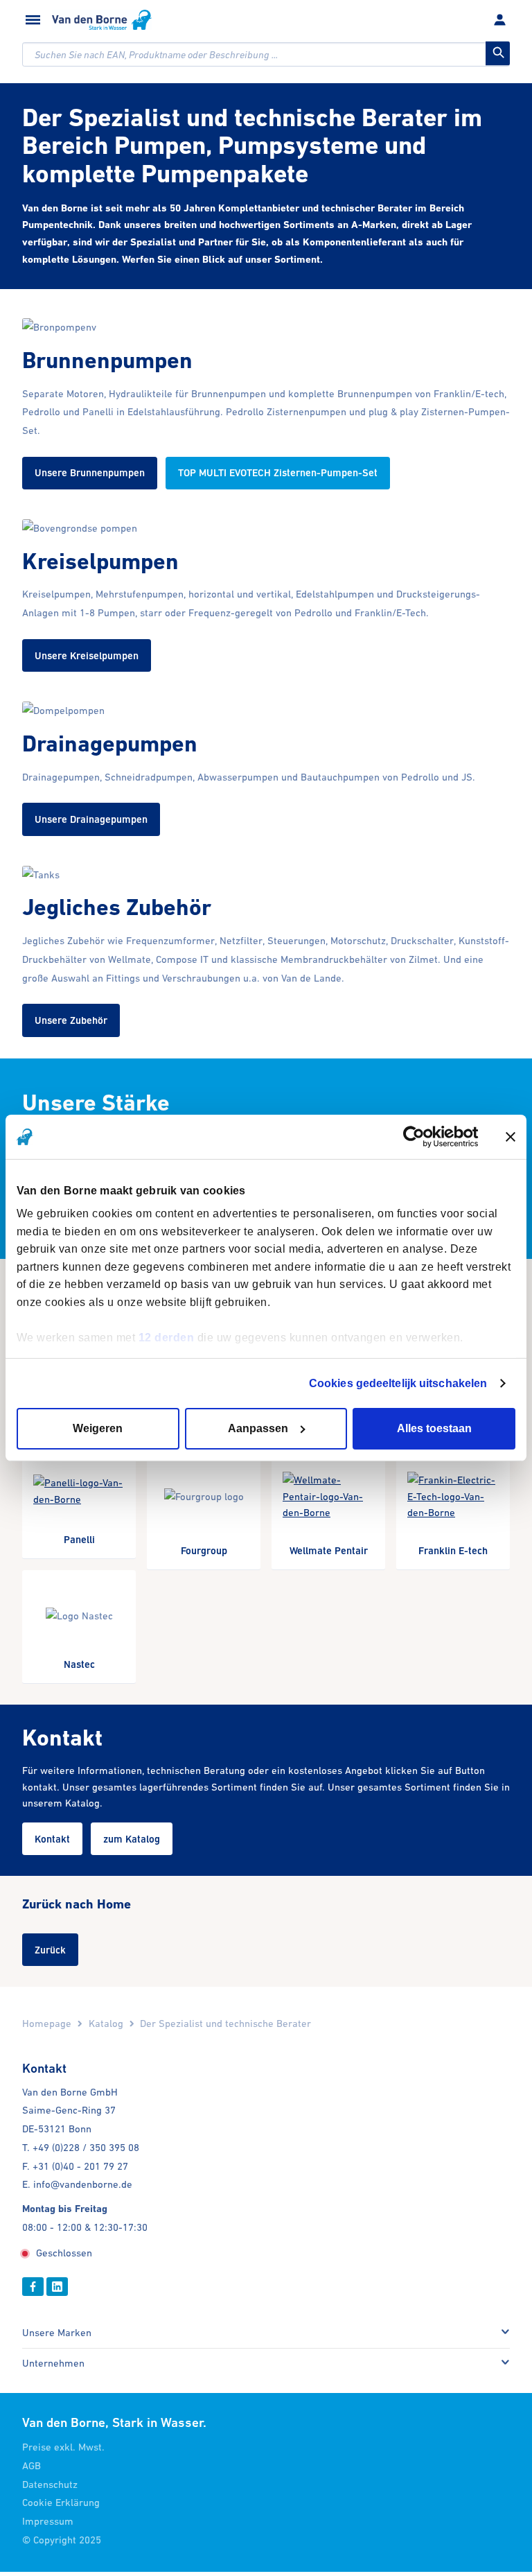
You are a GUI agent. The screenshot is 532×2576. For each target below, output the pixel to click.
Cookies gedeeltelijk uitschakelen (398, 1383)
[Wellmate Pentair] (328, 1506)
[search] (266, 54)
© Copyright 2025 (62, 2540)
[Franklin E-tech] (453, 1506)
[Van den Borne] (102, 20)
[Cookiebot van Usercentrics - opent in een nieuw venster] (418, 1137)
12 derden (167, 1337)
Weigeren (98, 1428)
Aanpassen (258, 1428)
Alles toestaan (434, 1428)
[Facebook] (33, 2287)
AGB (32, 2465)
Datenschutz (50, 2484)
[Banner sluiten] (511, 1137)
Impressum (48, 2521)
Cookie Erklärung (61, 2502)
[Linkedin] (57, 2287)
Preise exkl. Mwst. (63, 2447)
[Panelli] (79, 1500)
